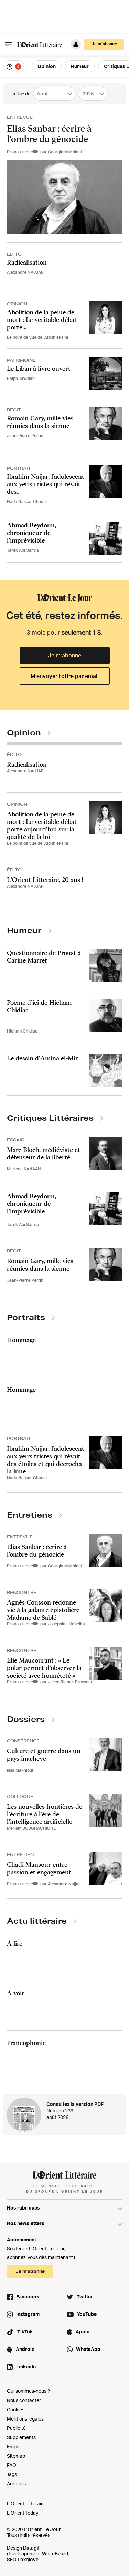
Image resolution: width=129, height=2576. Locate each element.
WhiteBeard (55, 2554)
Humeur (80, 66)
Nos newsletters (26, 2223)
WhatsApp (88, 2349)
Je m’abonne (64, 655)
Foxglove (28, 2559)
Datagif (31, 2548)
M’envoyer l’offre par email (65, 676)
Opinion (47, 66)
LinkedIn (26, 2367)
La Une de (20, 94)
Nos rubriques (23, 2208)
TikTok (25, 2332)
